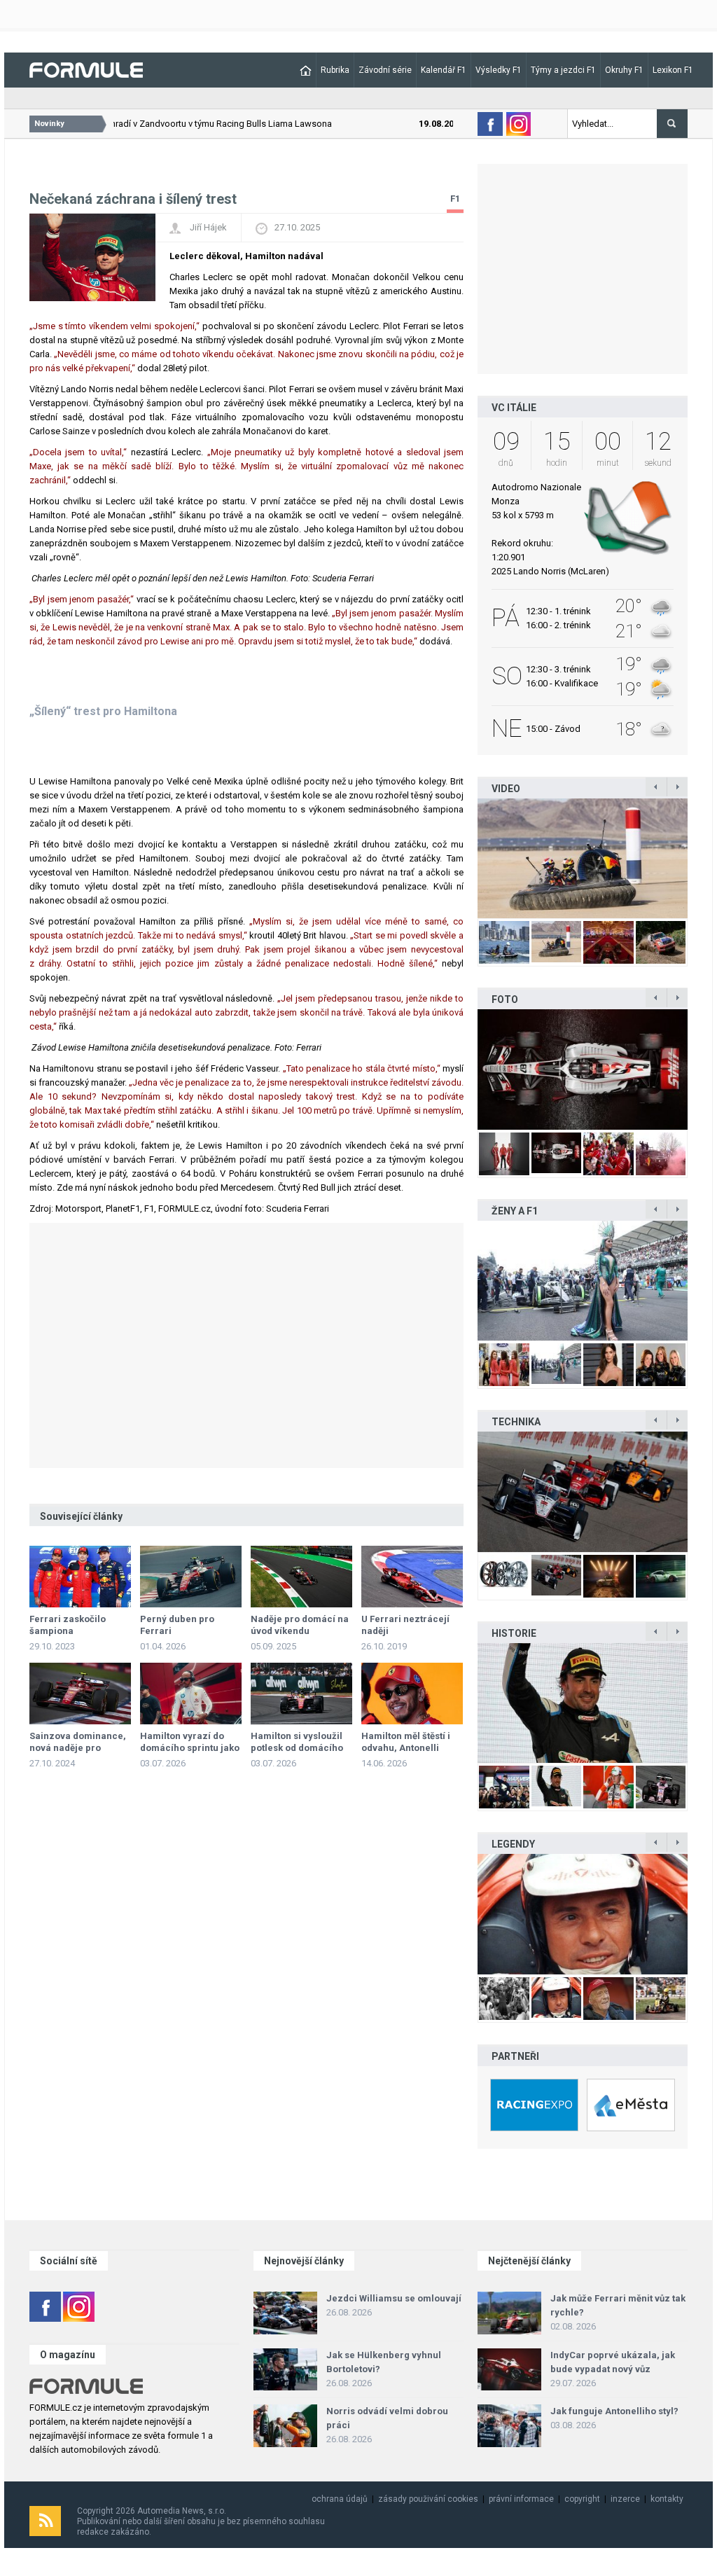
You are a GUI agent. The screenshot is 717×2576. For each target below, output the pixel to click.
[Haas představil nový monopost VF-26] (583, 1069)
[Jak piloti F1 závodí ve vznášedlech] (583, 858)
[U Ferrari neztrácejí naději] (412, 1577)
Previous (463, 858)
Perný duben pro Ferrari (177, 1625)
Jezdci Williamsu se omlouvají (394, 2298)
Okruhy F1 (624, 70)
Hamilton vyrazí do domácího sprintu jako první (190, 1748)
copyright (582, 2499)
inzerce (625, 2499)
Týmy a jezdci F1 (563, 70)
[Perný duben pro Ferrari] (191, 1577)
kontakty (667, 2499)
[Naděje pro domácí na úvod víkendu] (301, 1577)
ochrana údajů (340, 2499)
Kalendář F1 (444, 70)
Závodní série (385, 70)
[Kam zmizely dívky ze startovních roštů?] (583, 1281)
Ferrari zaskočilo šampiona (68, 1625)
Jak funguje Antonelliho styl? (614, 2411)
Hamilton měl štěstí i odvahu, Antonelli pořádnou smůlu (406, 1748)
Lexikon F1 (673, 70)
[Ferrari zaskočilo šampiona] (80, 1577)
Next (702, 858)
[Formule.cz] (86, 69)
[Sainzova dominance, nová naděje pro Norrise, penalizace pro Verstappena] (80, 1694)
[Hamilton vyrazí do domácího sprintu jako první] (191, 1694)
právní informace (521, 2499)
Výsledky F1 (499, 70)
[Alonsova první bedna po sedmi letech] (583, 1703)
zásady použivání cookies (428, 2499)
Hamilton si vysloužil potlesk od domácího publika (297, 1748)
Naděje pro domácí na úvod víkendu (300, 1625)
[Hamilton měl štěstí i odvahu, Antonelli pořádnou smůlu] (412, 1694)
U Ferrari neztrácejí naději (405, 1625)
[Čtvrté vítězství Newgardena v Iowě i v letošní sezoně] (583, 1491)
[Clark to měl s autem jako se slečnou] (583, 1914)
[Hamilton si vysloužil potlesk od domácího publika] (301, 1694)
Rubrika (335, 70)
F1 (455, 199)
